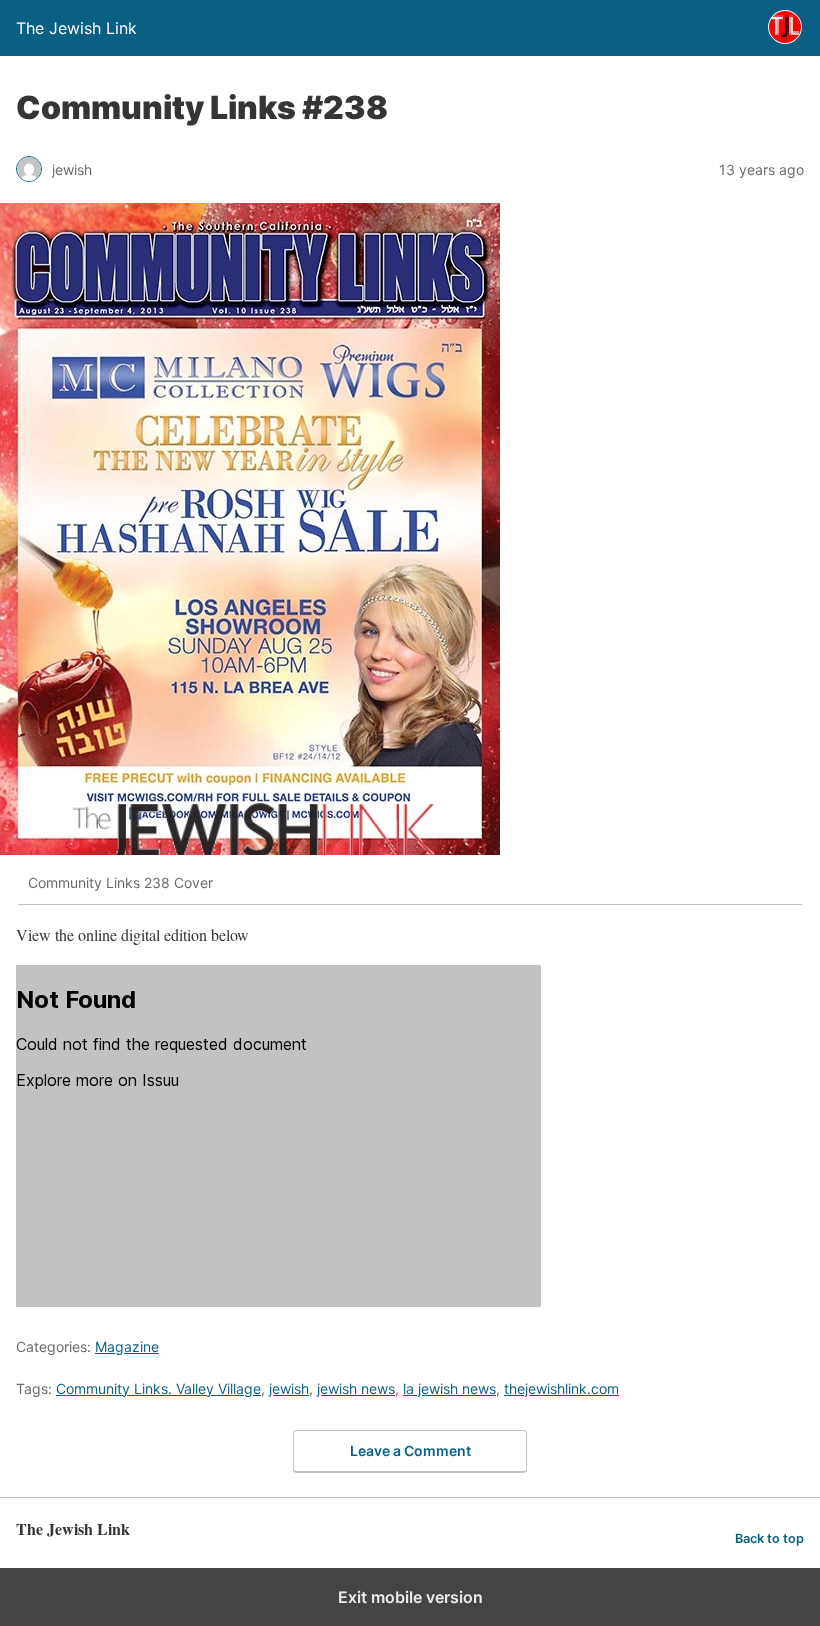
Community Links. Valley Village (158, 1388)
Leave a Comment (410, 1450)
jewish (289, 1388)
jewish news (356, 1388)
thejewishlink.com (561, 1388)
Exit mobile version (410, 1597)
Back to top (769, 1538)
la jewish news (449, 1388)
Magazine (127, 1346)
